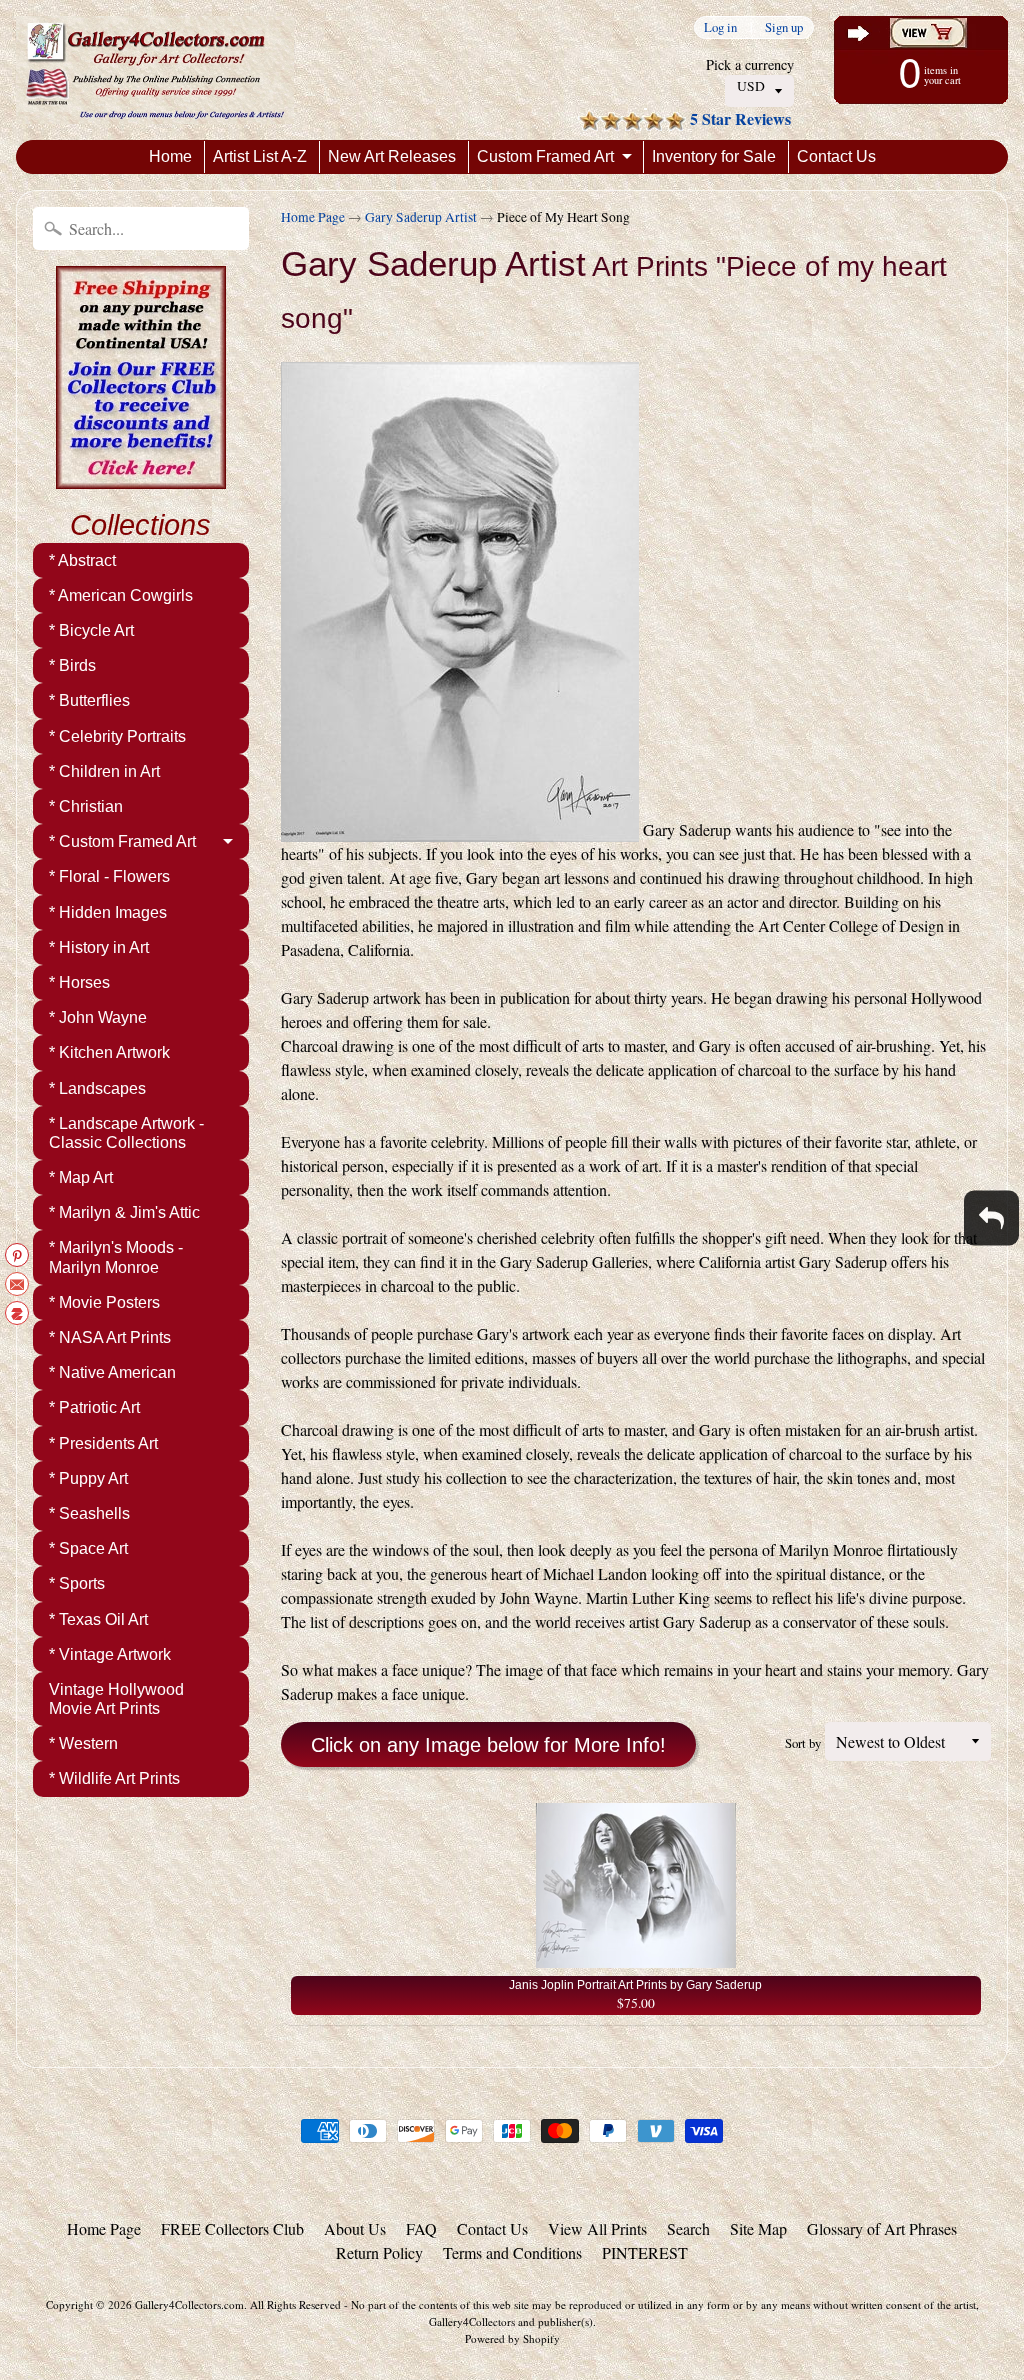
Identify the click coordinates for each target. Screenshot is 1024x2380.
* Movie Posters (104, 1302)
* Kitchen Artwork (109, 1052)
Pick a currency (750, 64)
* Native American (112, 1372)
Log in (720, 27)
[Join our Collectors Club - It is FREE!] (141, 478)
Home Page (313, 217)
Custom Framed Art (545, 156)
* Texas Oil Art (98, 1619)
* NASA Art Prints (110, 1337)
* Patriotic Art (94, 1407)
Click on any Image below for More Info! (488, 1745)
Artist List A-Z (260, 156)
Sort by (803, 1743)
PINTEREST (645, 2252)
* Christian (86, 806)
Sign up (784, 27)
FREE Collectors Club (232, 2228)
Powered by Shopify (512, 2338)
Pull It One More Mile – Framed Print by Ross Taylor (250, 2300)
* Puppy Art (88, 1478)
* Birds (72, 665)
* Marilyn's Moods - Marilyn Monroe (116, 1257)
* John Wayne (98, 1017)
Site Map (758, 2228)
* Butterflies (89, 700)
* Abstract (82, 560)
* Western (83, 1743)
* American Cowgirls (121, 595)
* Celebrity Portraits (117, 736)
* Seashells (89, 1513)
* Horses (79, 982)
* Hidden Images (108, 912)
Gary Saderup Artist (421, 217)
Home (170, 156)
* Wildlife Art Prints (114, 1778)
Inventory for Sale (714, 156)
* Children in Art (104, 771)
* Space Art (88, 1548)
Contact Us (836, 156)
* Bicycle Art (91, 630)
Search (688, 2228)
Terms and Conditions (512, 2252)
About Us (355, 2228)
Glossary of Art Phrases (882, 2228)
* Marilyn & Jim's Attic (124, 1212)
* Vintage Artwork (110, 1654)
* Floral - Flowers (109, 876)
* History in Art (99, 947)
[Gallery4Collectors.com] (155, 70)
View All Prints (597, 2228)
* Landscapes (97, 1088)
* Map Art (81, 1177)
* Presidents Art (103, 1443)
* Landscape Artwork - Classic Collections (126, 1133)
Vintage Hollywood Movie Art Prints (116, 1699)
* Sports (77, 1583)
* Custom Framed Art (122, 841)
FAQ (421, 2228)
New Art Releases (392, 156)
